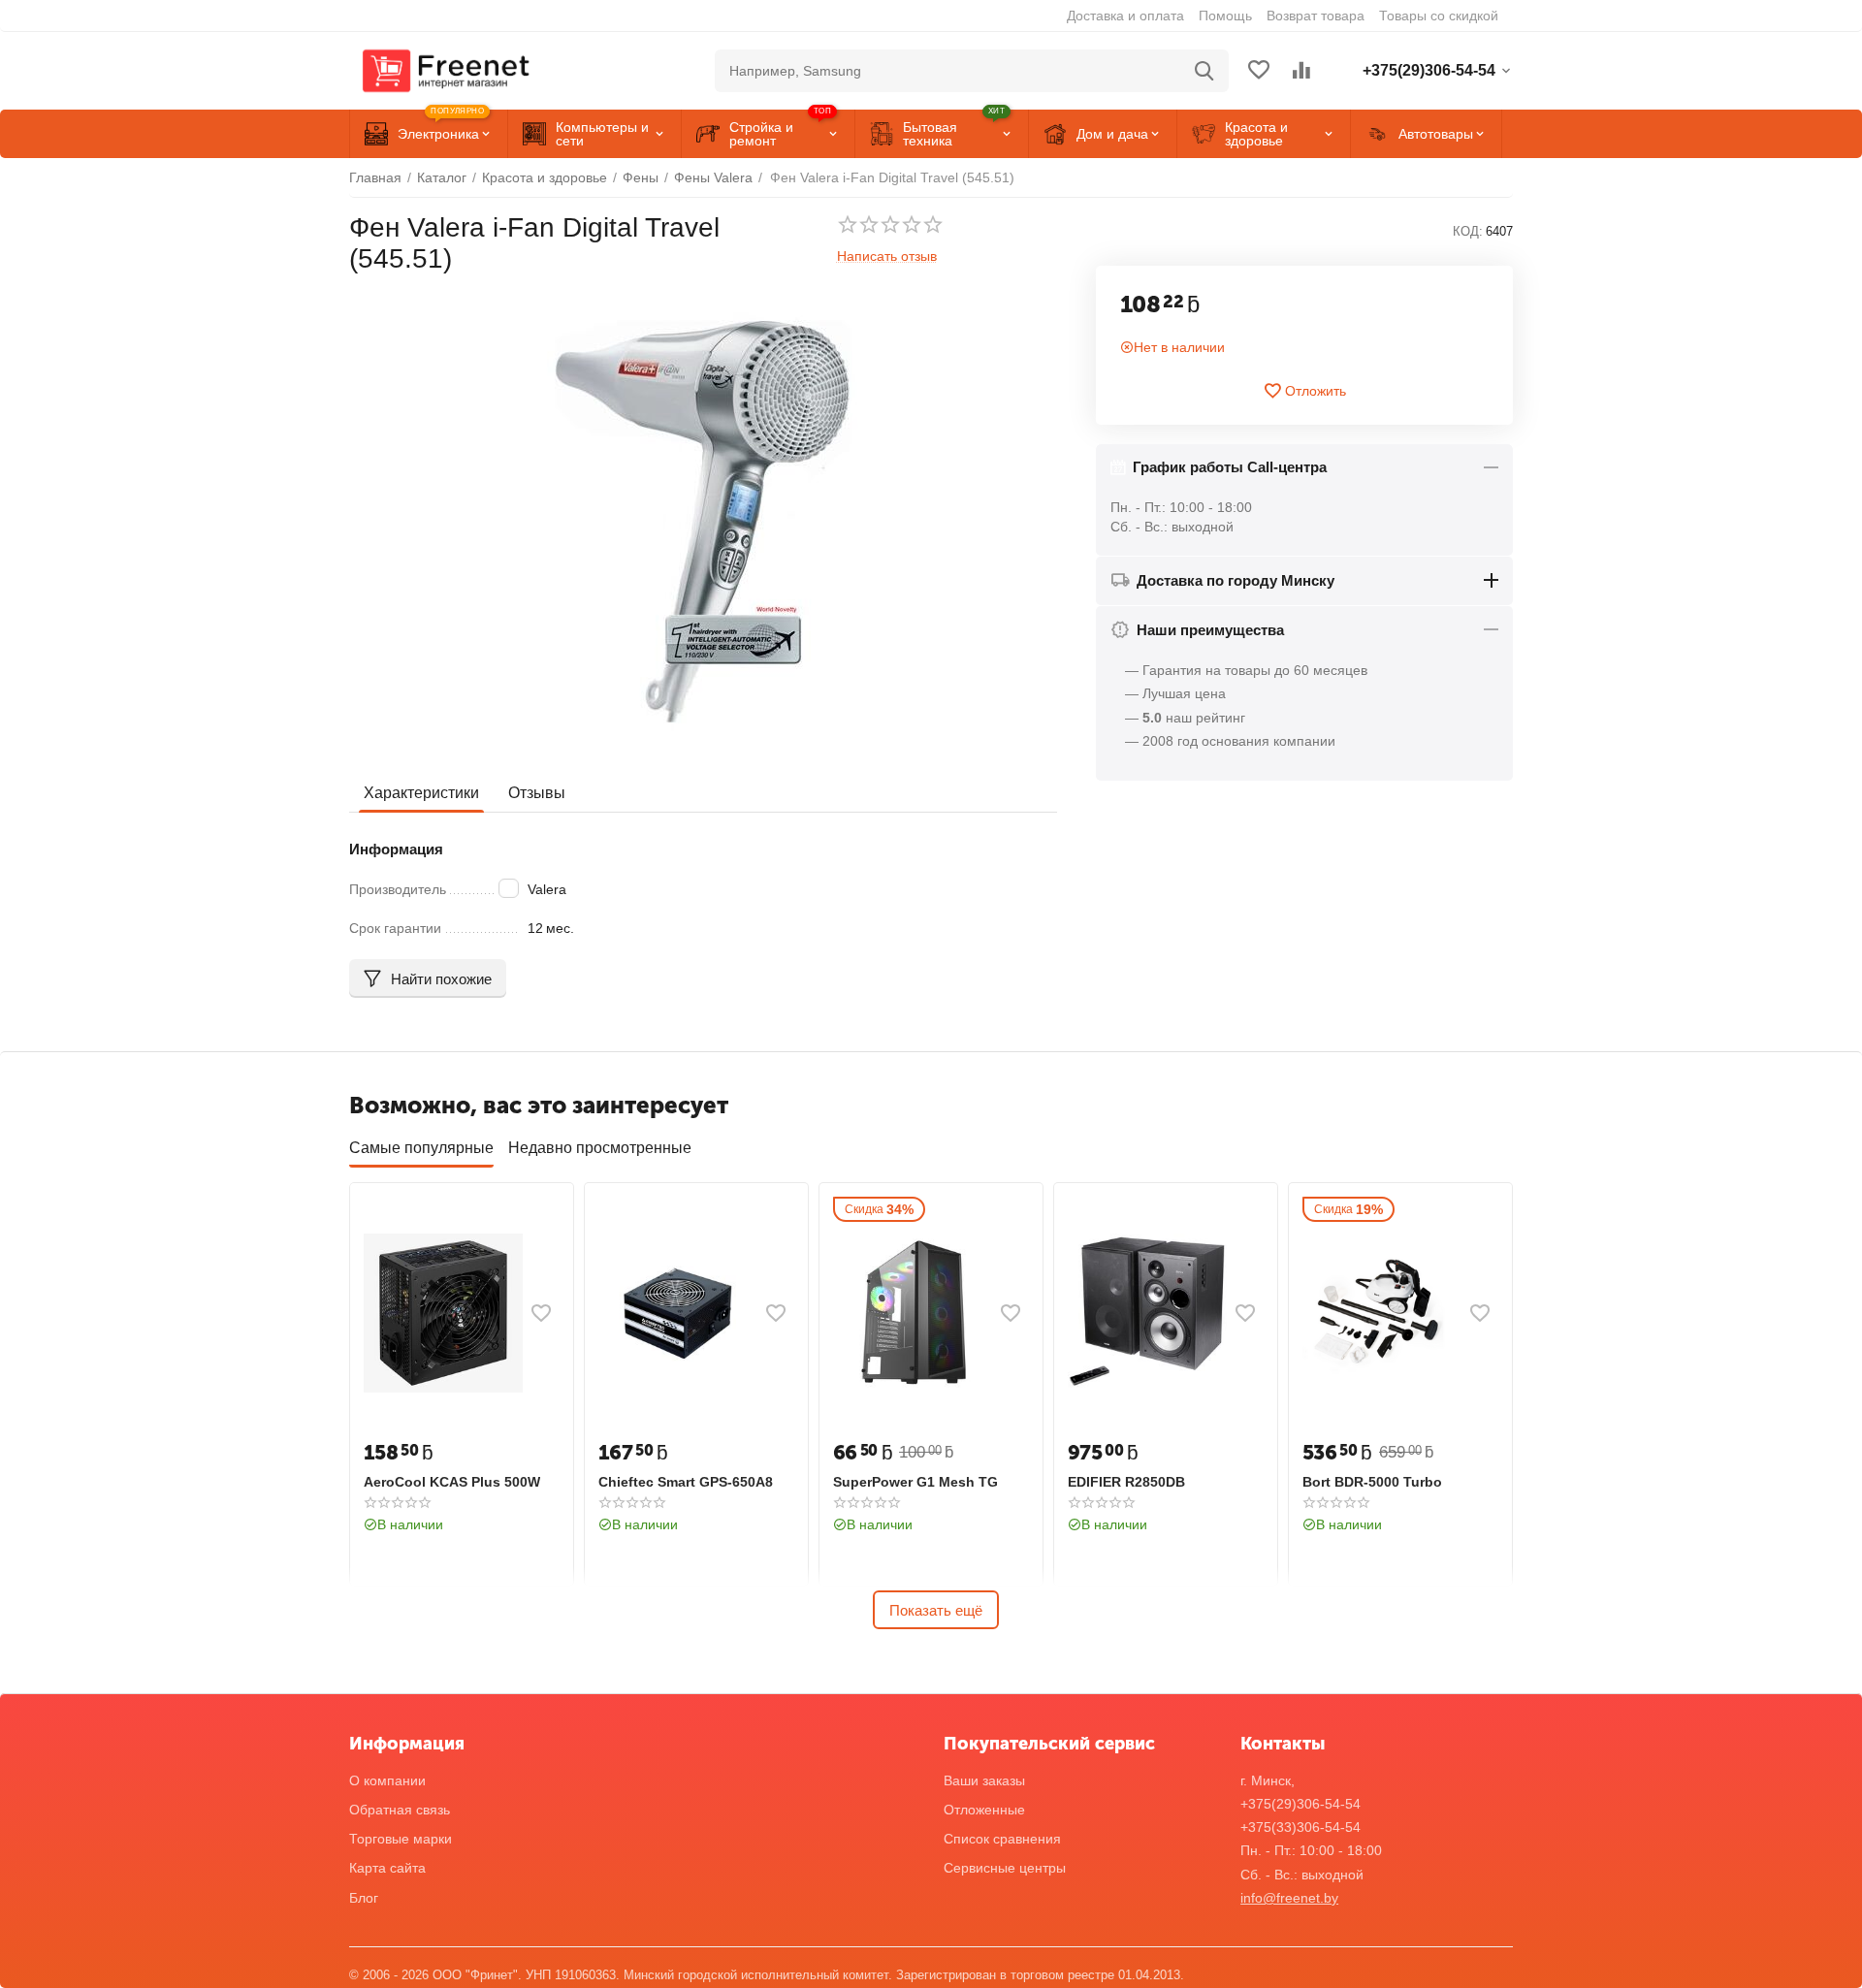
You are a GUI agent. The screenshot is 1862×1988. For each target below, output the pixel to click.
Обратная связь (400, 1810)
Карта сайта (387, 1868)
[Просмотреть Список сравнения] (1301, 71)
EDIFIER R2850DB (1126, 1482)
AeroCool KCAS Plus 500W (452, 1482)
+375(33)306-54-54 (1300, 1827)
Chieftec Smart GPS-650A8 (686, 1482)
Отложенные (984, 1810)
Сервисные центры (1005, 1868)
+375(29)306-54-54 (1300, 1804)
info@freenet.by (1289, 1898)
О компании (387, 1780)
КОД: (1468, 232)
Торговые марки (401, 1839)
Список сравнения (1002, 1839)
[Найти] (1204, 71)
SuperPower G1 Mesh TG (915, 1482)
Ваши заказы (984, 1780)
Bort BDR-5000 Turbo (1372, 1482)
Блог (364, 1898)
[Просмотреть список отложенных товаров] (1259, 71)
